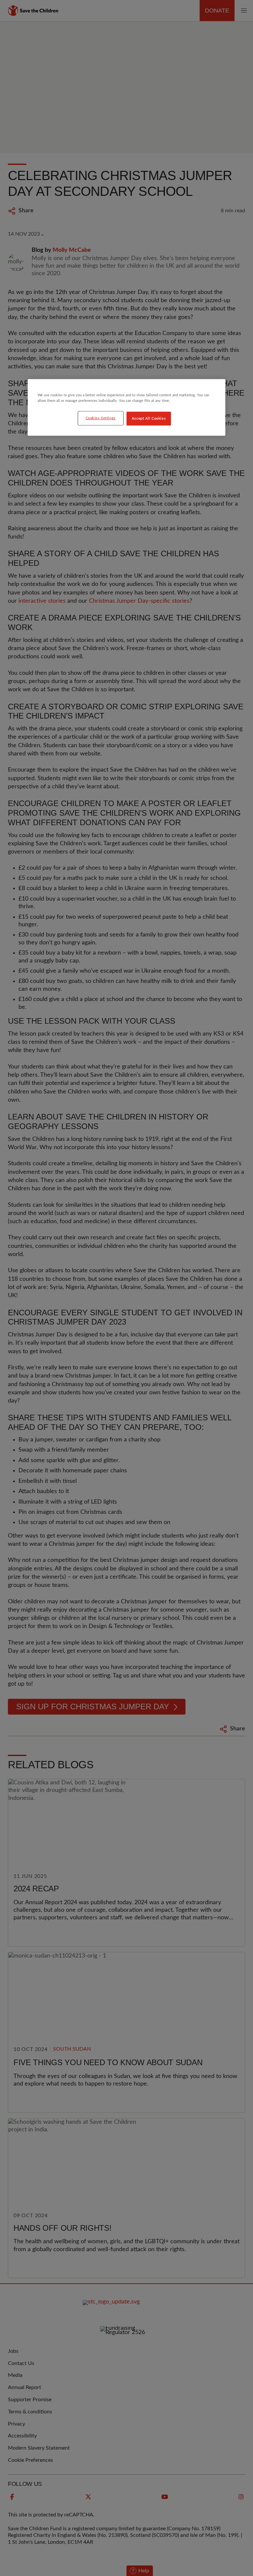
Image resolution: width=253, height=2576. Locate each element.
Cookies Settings (101, 418)
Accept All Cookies (149, 419)
